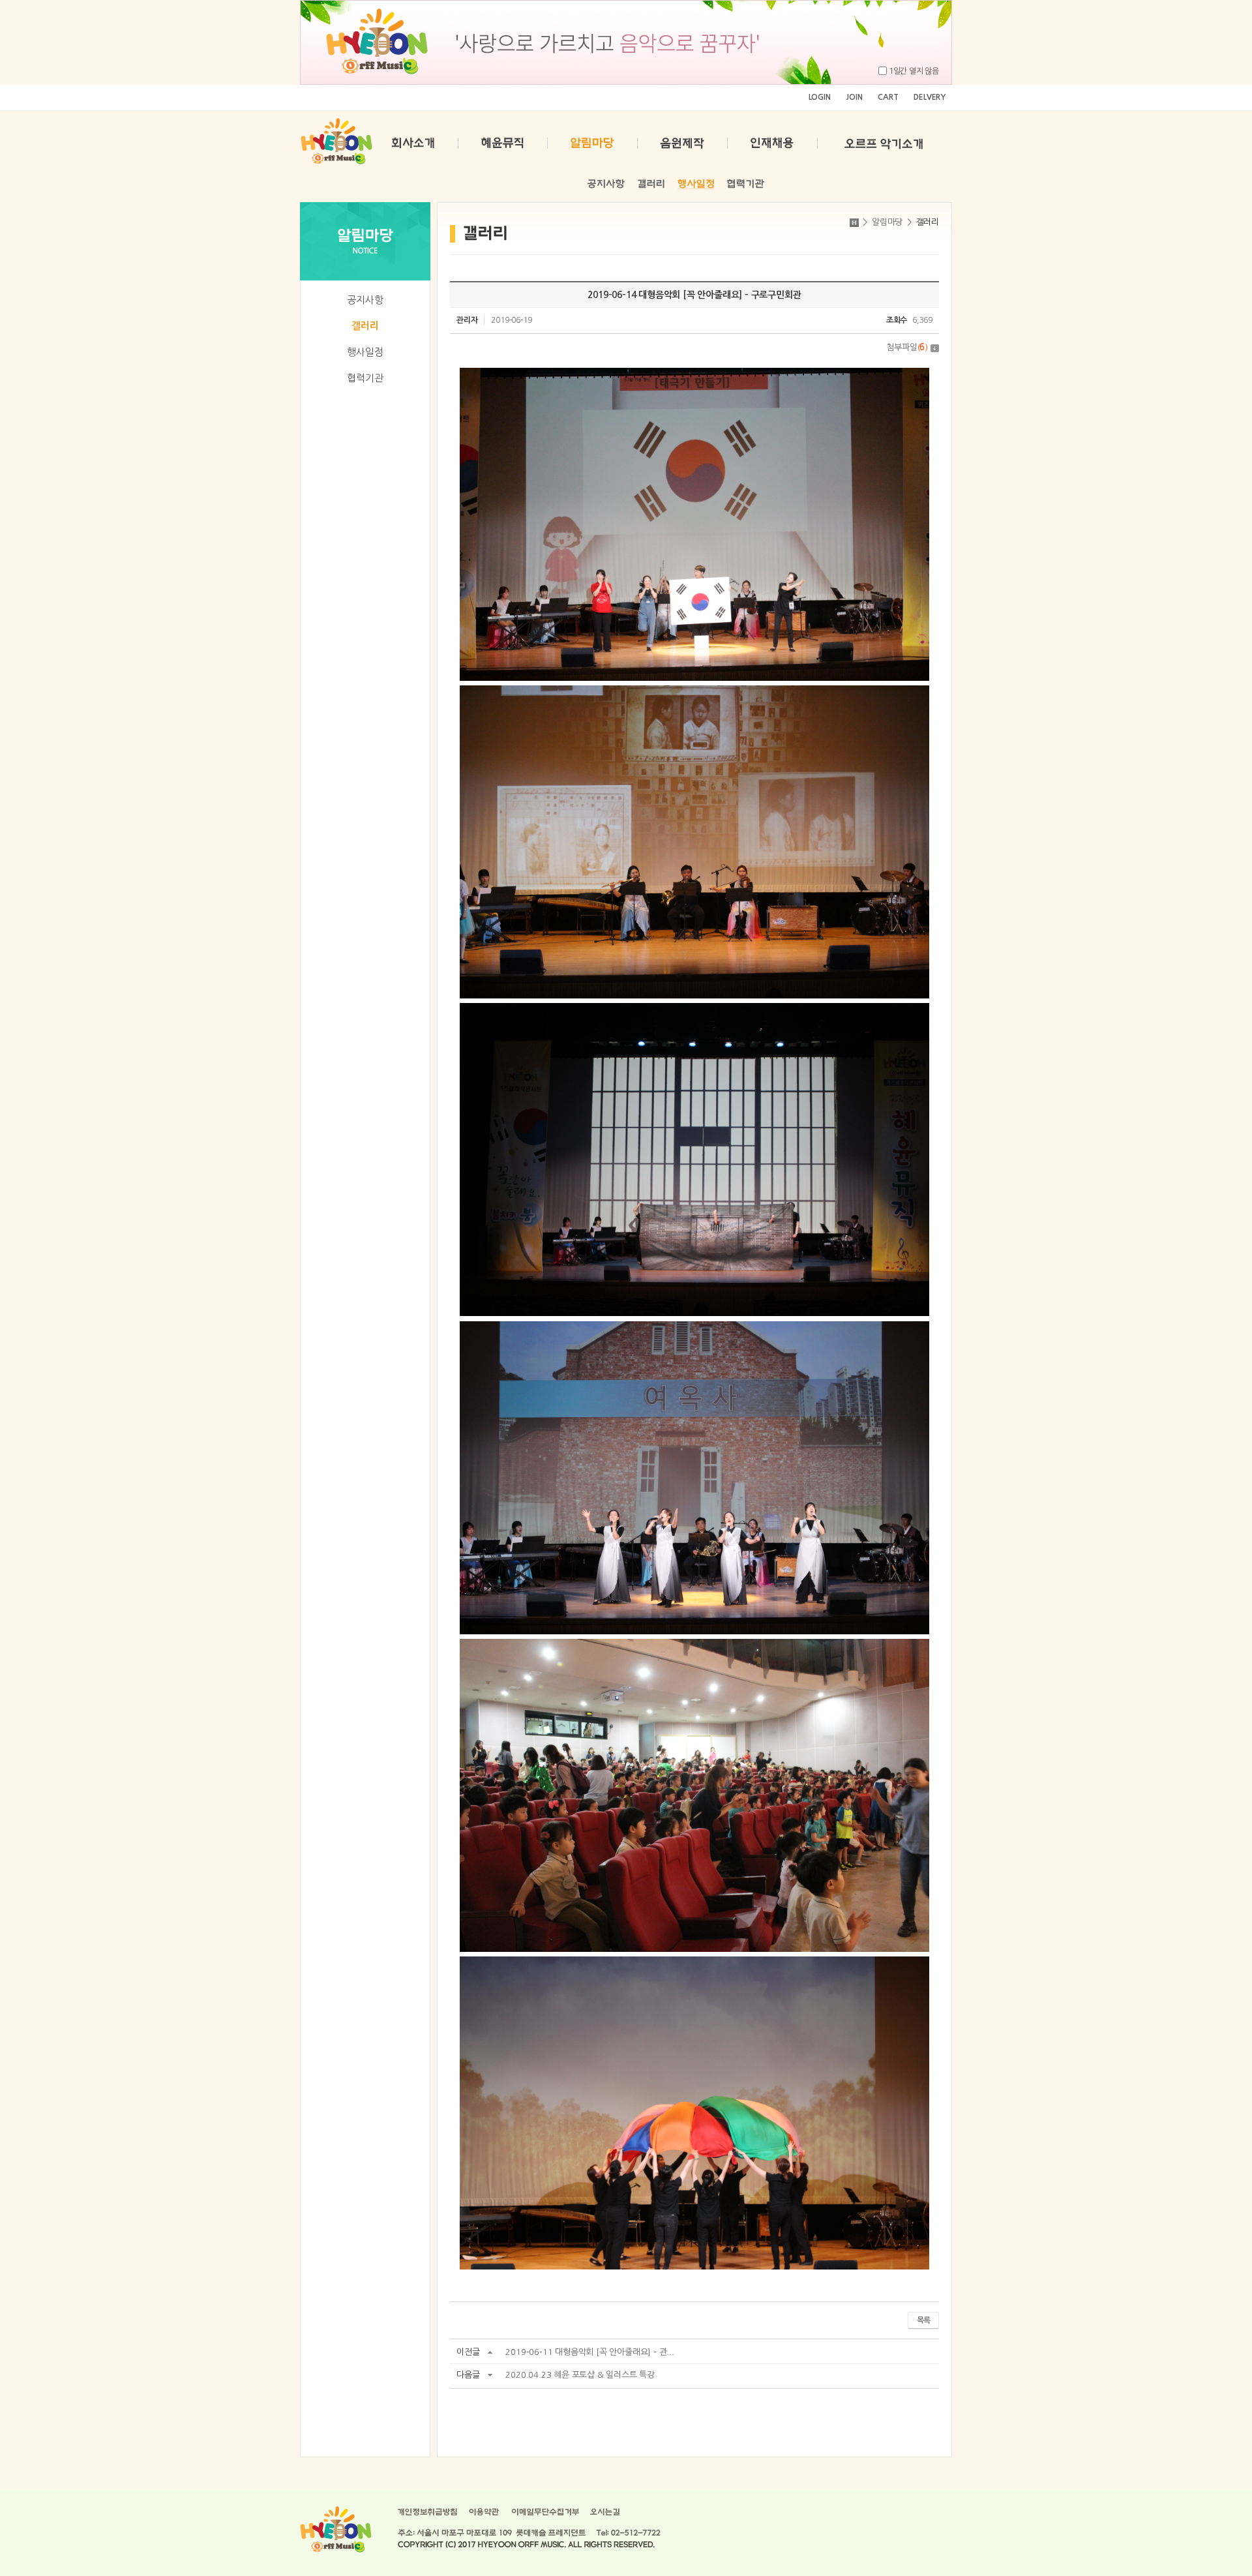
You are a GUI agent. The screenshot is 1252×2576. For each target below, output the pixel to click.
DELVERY (930, 97)
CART (888, 97)
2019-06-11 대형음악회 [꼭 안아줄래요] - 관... (589, 2352)
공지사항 (365, 300)
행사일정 (365, 352)
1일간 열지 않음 (914, 71)
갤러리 (365, 326)
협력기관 (365, 378)
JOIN (854, 97)
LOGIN (820, 97)
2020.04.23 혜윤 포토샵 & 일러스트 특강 (580, 2375)
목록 (923, 2320)
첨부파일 (907, 347)
